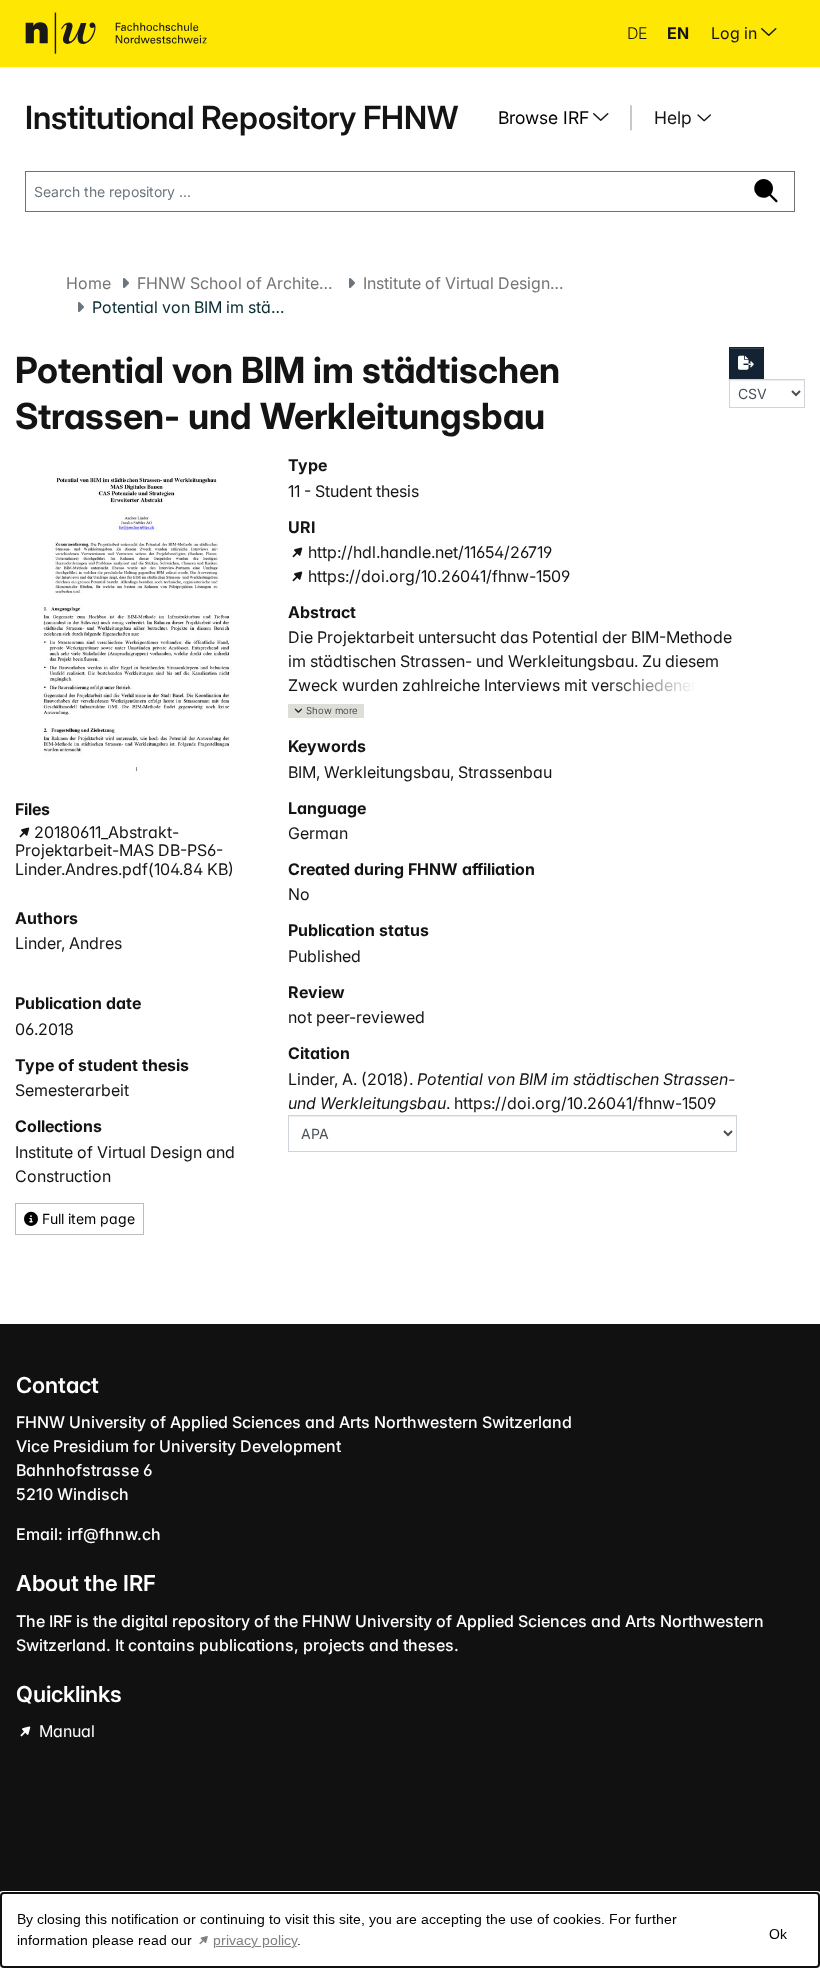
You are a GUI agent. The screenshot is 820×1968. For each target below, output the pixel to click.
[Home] (116, 33)
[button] (326, 711)
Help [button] (675, 117)
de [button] (639, 33)
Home (88, 283)
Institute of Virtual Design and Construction (463, 283)
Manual (65, 1731)
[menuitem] (561, 118)
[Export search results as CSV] (747, 363)
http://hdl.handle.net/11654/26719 (429, 552)
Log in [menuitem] (736, 33)
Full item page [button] (86, 1218)
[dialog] (410, 1930)
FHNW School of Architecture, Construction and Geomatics (237, 283)
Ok (778, 1934)
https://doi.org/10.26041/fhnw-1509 (438, 576)
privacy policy (255, 1940)
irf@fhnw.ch (114, 1534)
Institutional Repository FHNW (241, 117)
